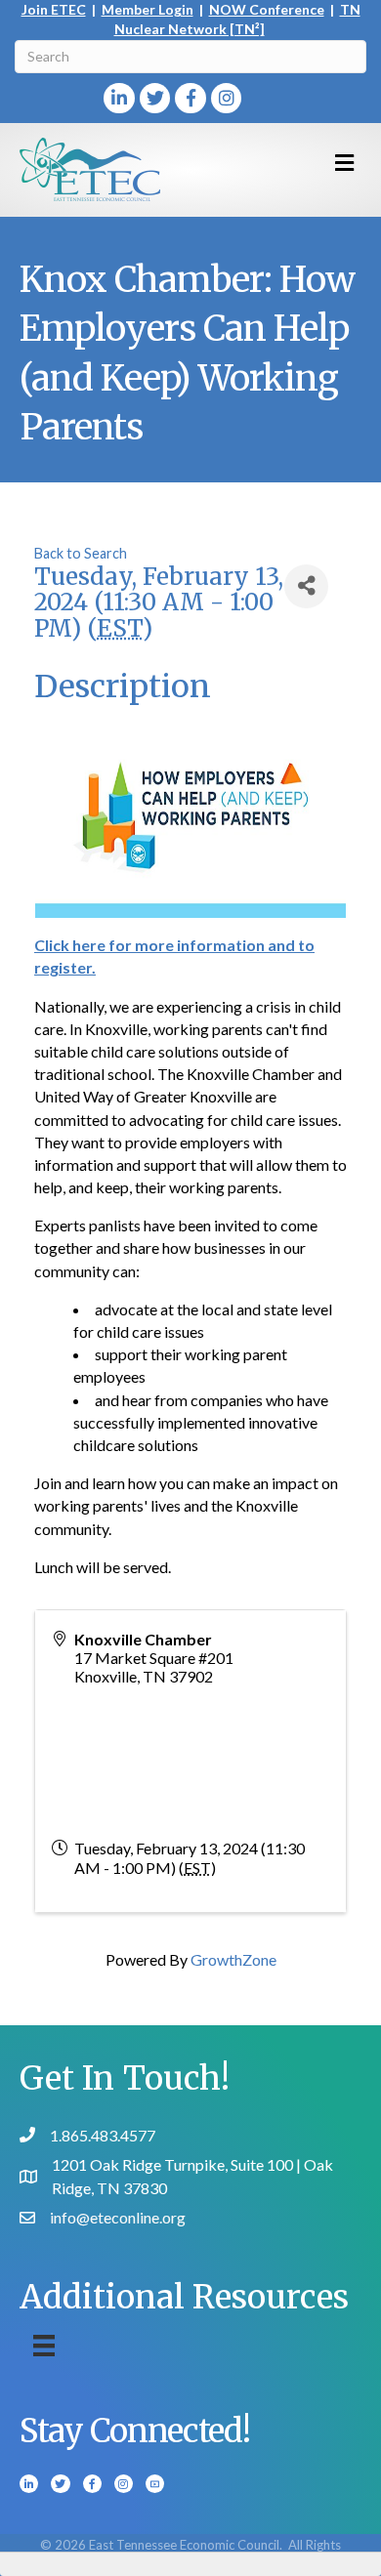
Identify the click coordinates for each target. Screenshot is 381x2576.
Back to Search (81, 553)
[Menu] (44, 2345)
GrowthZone (233, 1959)
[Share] (306, 586)
